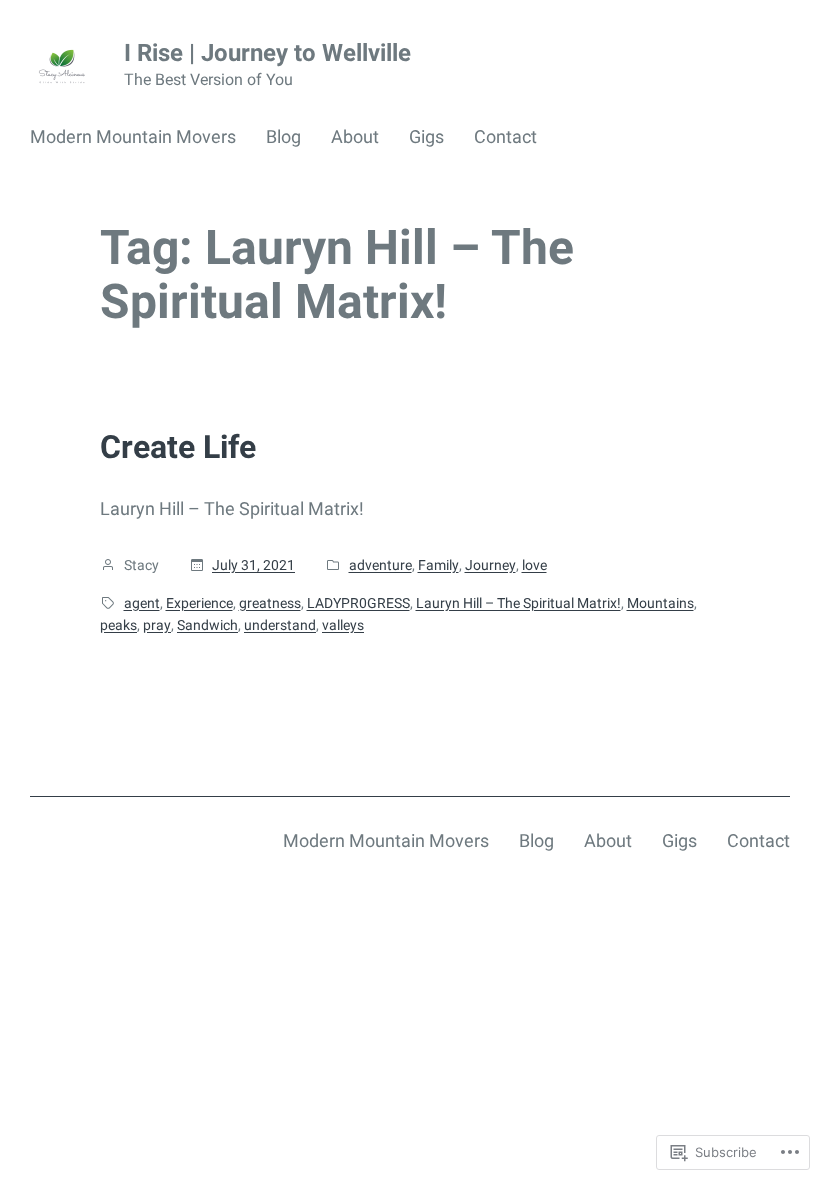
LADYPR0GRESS (358, 603)
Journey (490, 565)
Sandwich (207, 625)
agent (142, 603)
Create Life (178, 447)
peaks (118, 625)
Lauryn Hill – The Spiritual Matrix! (518, 603)
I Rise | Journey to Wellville (267, 53)
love (534, 565)
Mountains (660, 603)
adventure (380, 565)
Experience (199, 603)
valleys (343, 625)
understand (280, 625)
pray (157, 625)
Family (438, 565)
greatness (270, 603)
